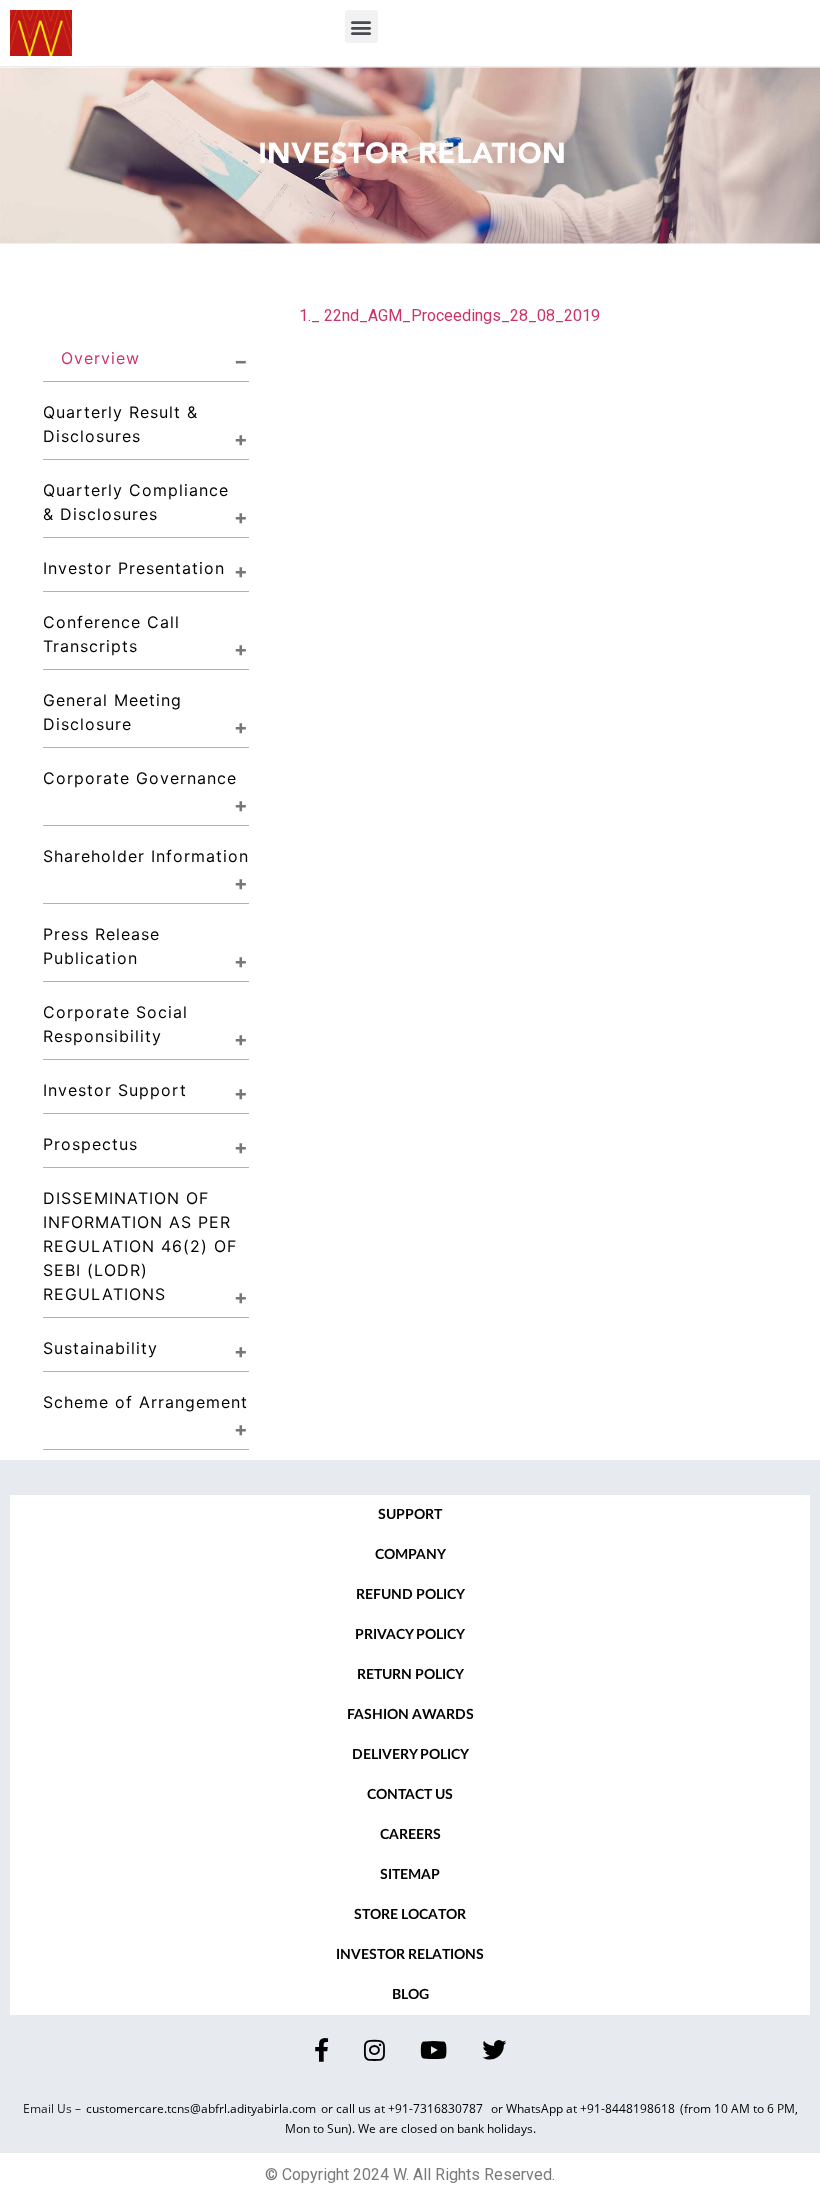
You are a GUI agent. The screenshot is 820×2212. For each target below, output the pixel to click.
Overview (100, 358)
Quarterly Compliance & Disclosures (139, 502)
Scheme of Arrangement (145, 1402)
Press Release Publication (104, 946)
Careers (410, 1835)
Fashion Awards (410, 1715)
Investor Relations (410, 1955)
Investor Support (115, 1090)
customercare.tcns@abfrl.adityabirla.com (201, 2108)
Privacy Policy (410, 1635)
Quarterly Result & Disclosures (123, 424)
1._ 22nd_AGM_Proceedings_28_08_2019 (449, 315)
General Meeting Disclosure (115, 712)
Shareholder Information (146, 856)
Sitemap (410, 1875)
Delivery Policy (410, 1755)
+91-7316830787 (437, 2108)
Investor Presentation (134, 568)
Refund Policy (410, 1595)
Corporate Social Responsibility (118, 1024)
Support (410, 1515)
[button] (361, 26)
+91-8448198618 (627, 2108)
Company (410, 1555)
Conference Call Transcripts (114, 634)
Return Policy (410, 1675)
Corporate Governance (140, 778)
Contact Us (410, 1795)
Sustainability (100, 1348)
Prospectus (90, 1144)
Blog (410, 1995)
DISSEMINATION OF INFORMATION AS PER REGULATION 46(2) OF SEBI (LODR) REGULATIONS (143, 1246)
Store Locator (410, 1915)
